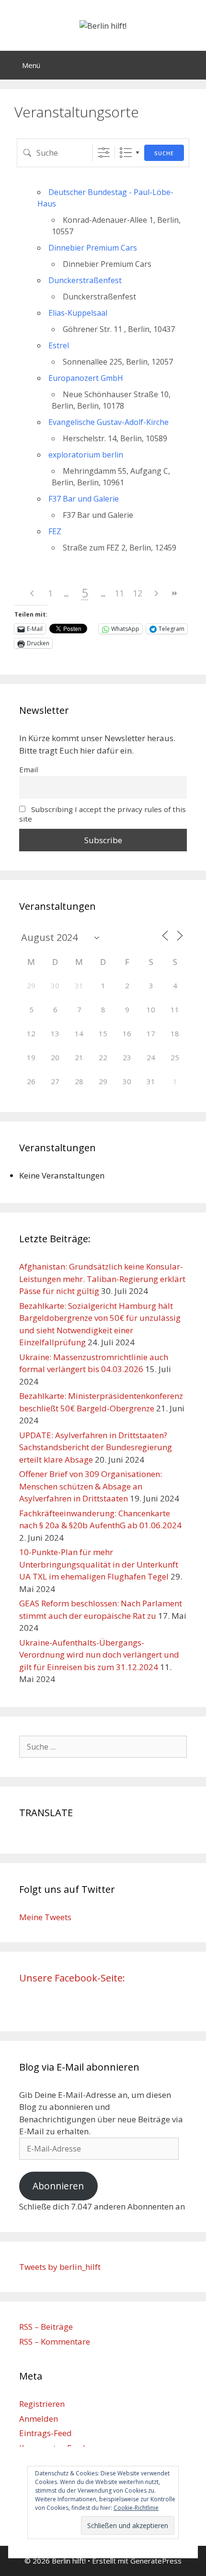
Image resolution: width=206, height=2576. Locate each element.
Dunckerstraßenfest (85, 280)
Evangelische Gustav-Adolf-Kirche (109, 422)
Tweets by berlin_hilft (60, 2267)
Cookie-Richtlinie (136, 2508)
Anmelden (39, 2419)
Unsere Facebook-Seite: (72, 1978)
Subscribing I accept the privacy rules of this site (103, 814)
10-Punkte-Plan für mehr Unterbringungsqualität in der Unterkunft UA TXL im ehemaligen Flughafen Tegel (99, 1564)
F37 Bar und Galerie (84, 499)
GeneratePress (156, 2561)
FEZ (55, 531)
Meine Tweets (45, 1917)
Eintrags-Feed (46, 2433)
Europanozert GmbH (86, 378)
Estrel (59, 345)
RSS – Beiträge (46, 2327)
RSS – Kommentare (55, 2341)
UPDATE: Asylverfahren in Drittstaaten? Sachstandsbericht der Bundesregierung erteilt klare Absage (96, 1447)
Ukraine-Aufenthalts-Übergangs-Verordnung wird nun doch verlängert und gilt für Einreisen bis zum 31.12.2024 (99, 1655)
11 (119, 593)
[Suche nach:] (103, 1746)
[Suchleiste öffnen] (192, 65)
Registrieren (42, 2404)
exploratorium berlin (86, 455)
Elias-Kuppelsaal (78, 313)
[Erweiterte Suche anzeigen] (104, 153)
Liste (126, 153)
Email (29, 769)
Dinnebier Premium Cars (93, 248)
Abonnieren (58, 2186)
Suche (164, 153)
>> (174, 593)
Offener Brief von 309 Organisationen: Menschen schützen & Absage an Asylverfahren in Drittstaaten (91, 1486)
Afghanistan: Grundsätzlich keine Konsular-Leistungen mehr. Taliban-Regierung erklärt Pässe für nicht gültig (102, 1279)
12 (137, 593)
